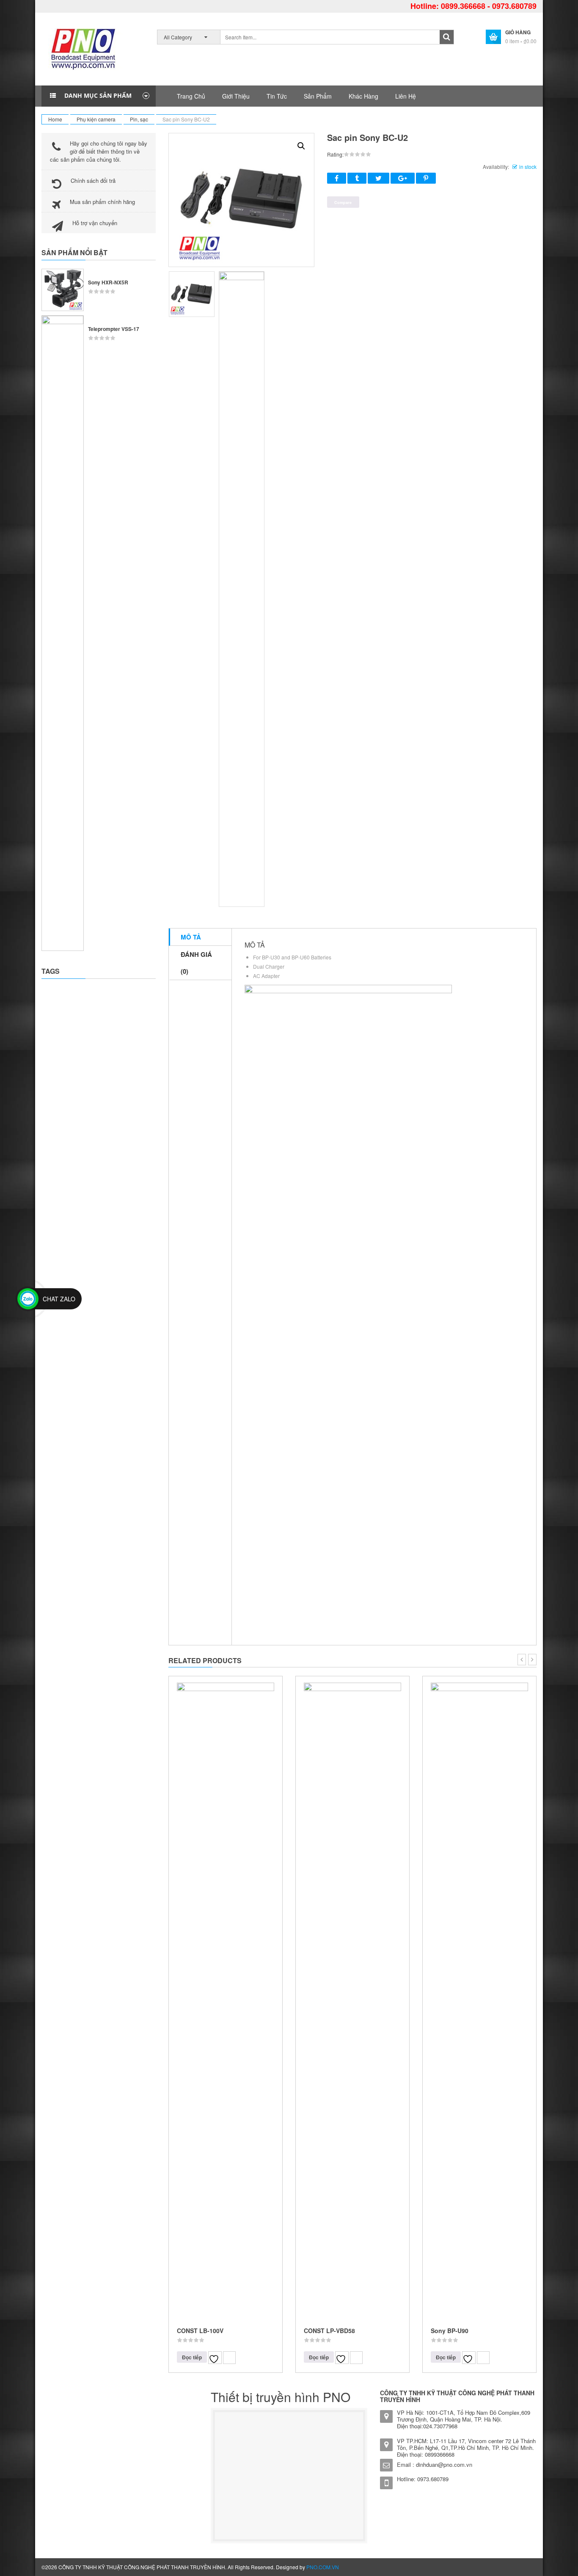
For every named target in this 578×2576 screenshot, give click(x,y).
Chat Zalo (59, 1299)
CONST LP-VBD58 (329, 2331)
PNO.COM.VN (323, 2567)
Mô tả (191, 937)
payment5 (512, 2568)
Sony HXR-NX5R (108, 282)
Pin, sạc (139, 119)
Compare (229, 2358)
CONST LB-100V (200, 2331)
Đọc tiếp (192, 2357)
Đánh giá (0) (196, 963)
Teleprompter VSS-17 (114, 329)
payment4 (496, 2568)
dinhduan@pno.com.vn (444, 2464)
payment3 (479, 2568)
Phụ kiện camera (96, 119)
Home (55, 119)
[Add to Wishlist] (215, 2358)
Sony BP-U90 (450, 2331)
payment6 (529, 2568)
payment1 (446, 2568)
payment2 (463, 2568)
